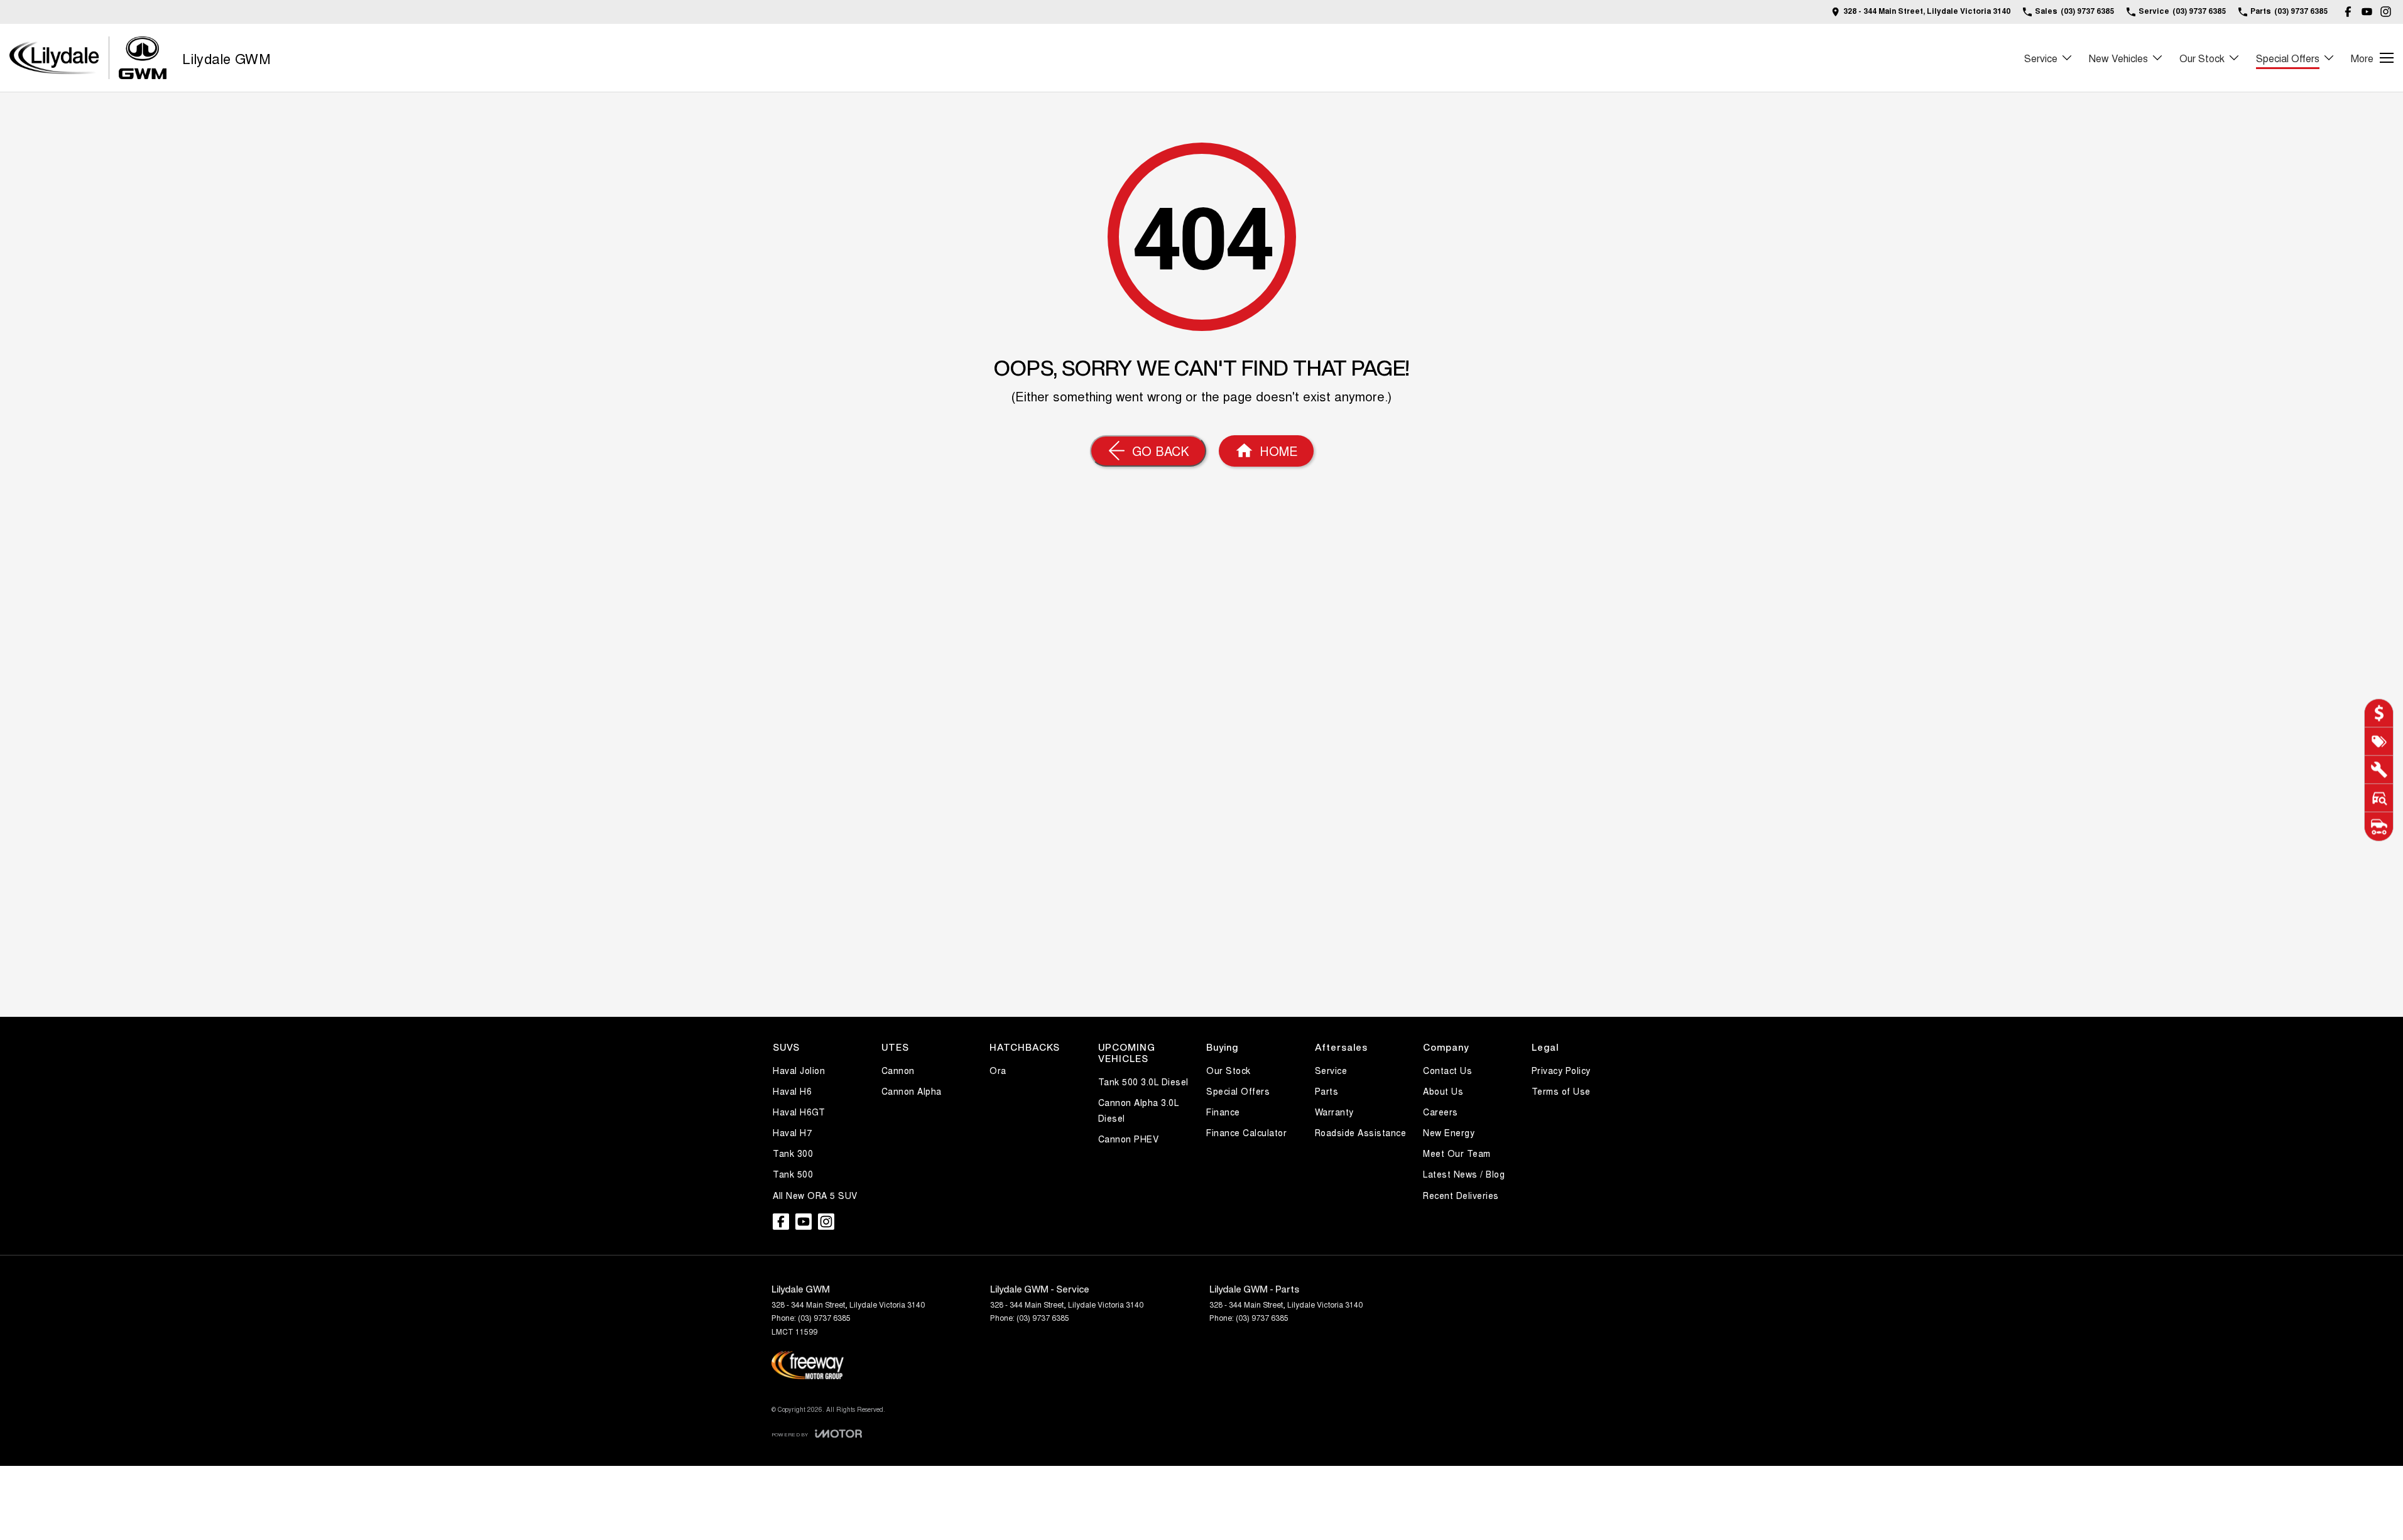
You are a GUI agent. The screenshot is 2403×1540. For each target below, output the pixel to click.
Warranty (1334, 1112)
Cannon (898, 1070)
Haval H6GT (799, 1112)
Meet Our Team (1457, 1153)
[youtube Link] (2367, 12)
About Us (1443, 1091)
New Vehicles (2118, 58)
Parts (1327, 1091)
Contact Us (1447, 1070)
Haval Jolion (799, 1070)
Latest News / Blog (1464, 1174)
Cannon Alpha (912, 1091)
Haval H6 (792, 1091)
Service (2041, 58)
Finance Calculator (1246, 1132)
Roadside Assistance (1361, 1132)
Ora (998, 1070)
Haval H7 (792, 1132)
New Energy (1449, 1132)
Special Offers (2288, 58)
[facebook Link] (2348, 12)
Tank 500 (793, 1174)
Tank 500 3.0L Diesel (1143, 1082)
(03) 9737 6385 (824, 1317)
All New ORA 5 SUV (815, 1195)
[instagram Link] (2386, 12)
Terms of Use (1561, 1091)
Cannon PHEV (1129, 1139)
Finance (1223, 1112)
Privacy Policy (1561, 1070)
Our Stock (2202, 58)
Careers (1441, 1112)
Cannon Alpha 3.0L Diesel (1139, 1110)
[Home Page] (88, 58)
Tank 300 (793, 1153)
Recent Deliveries (1461, 1195)
